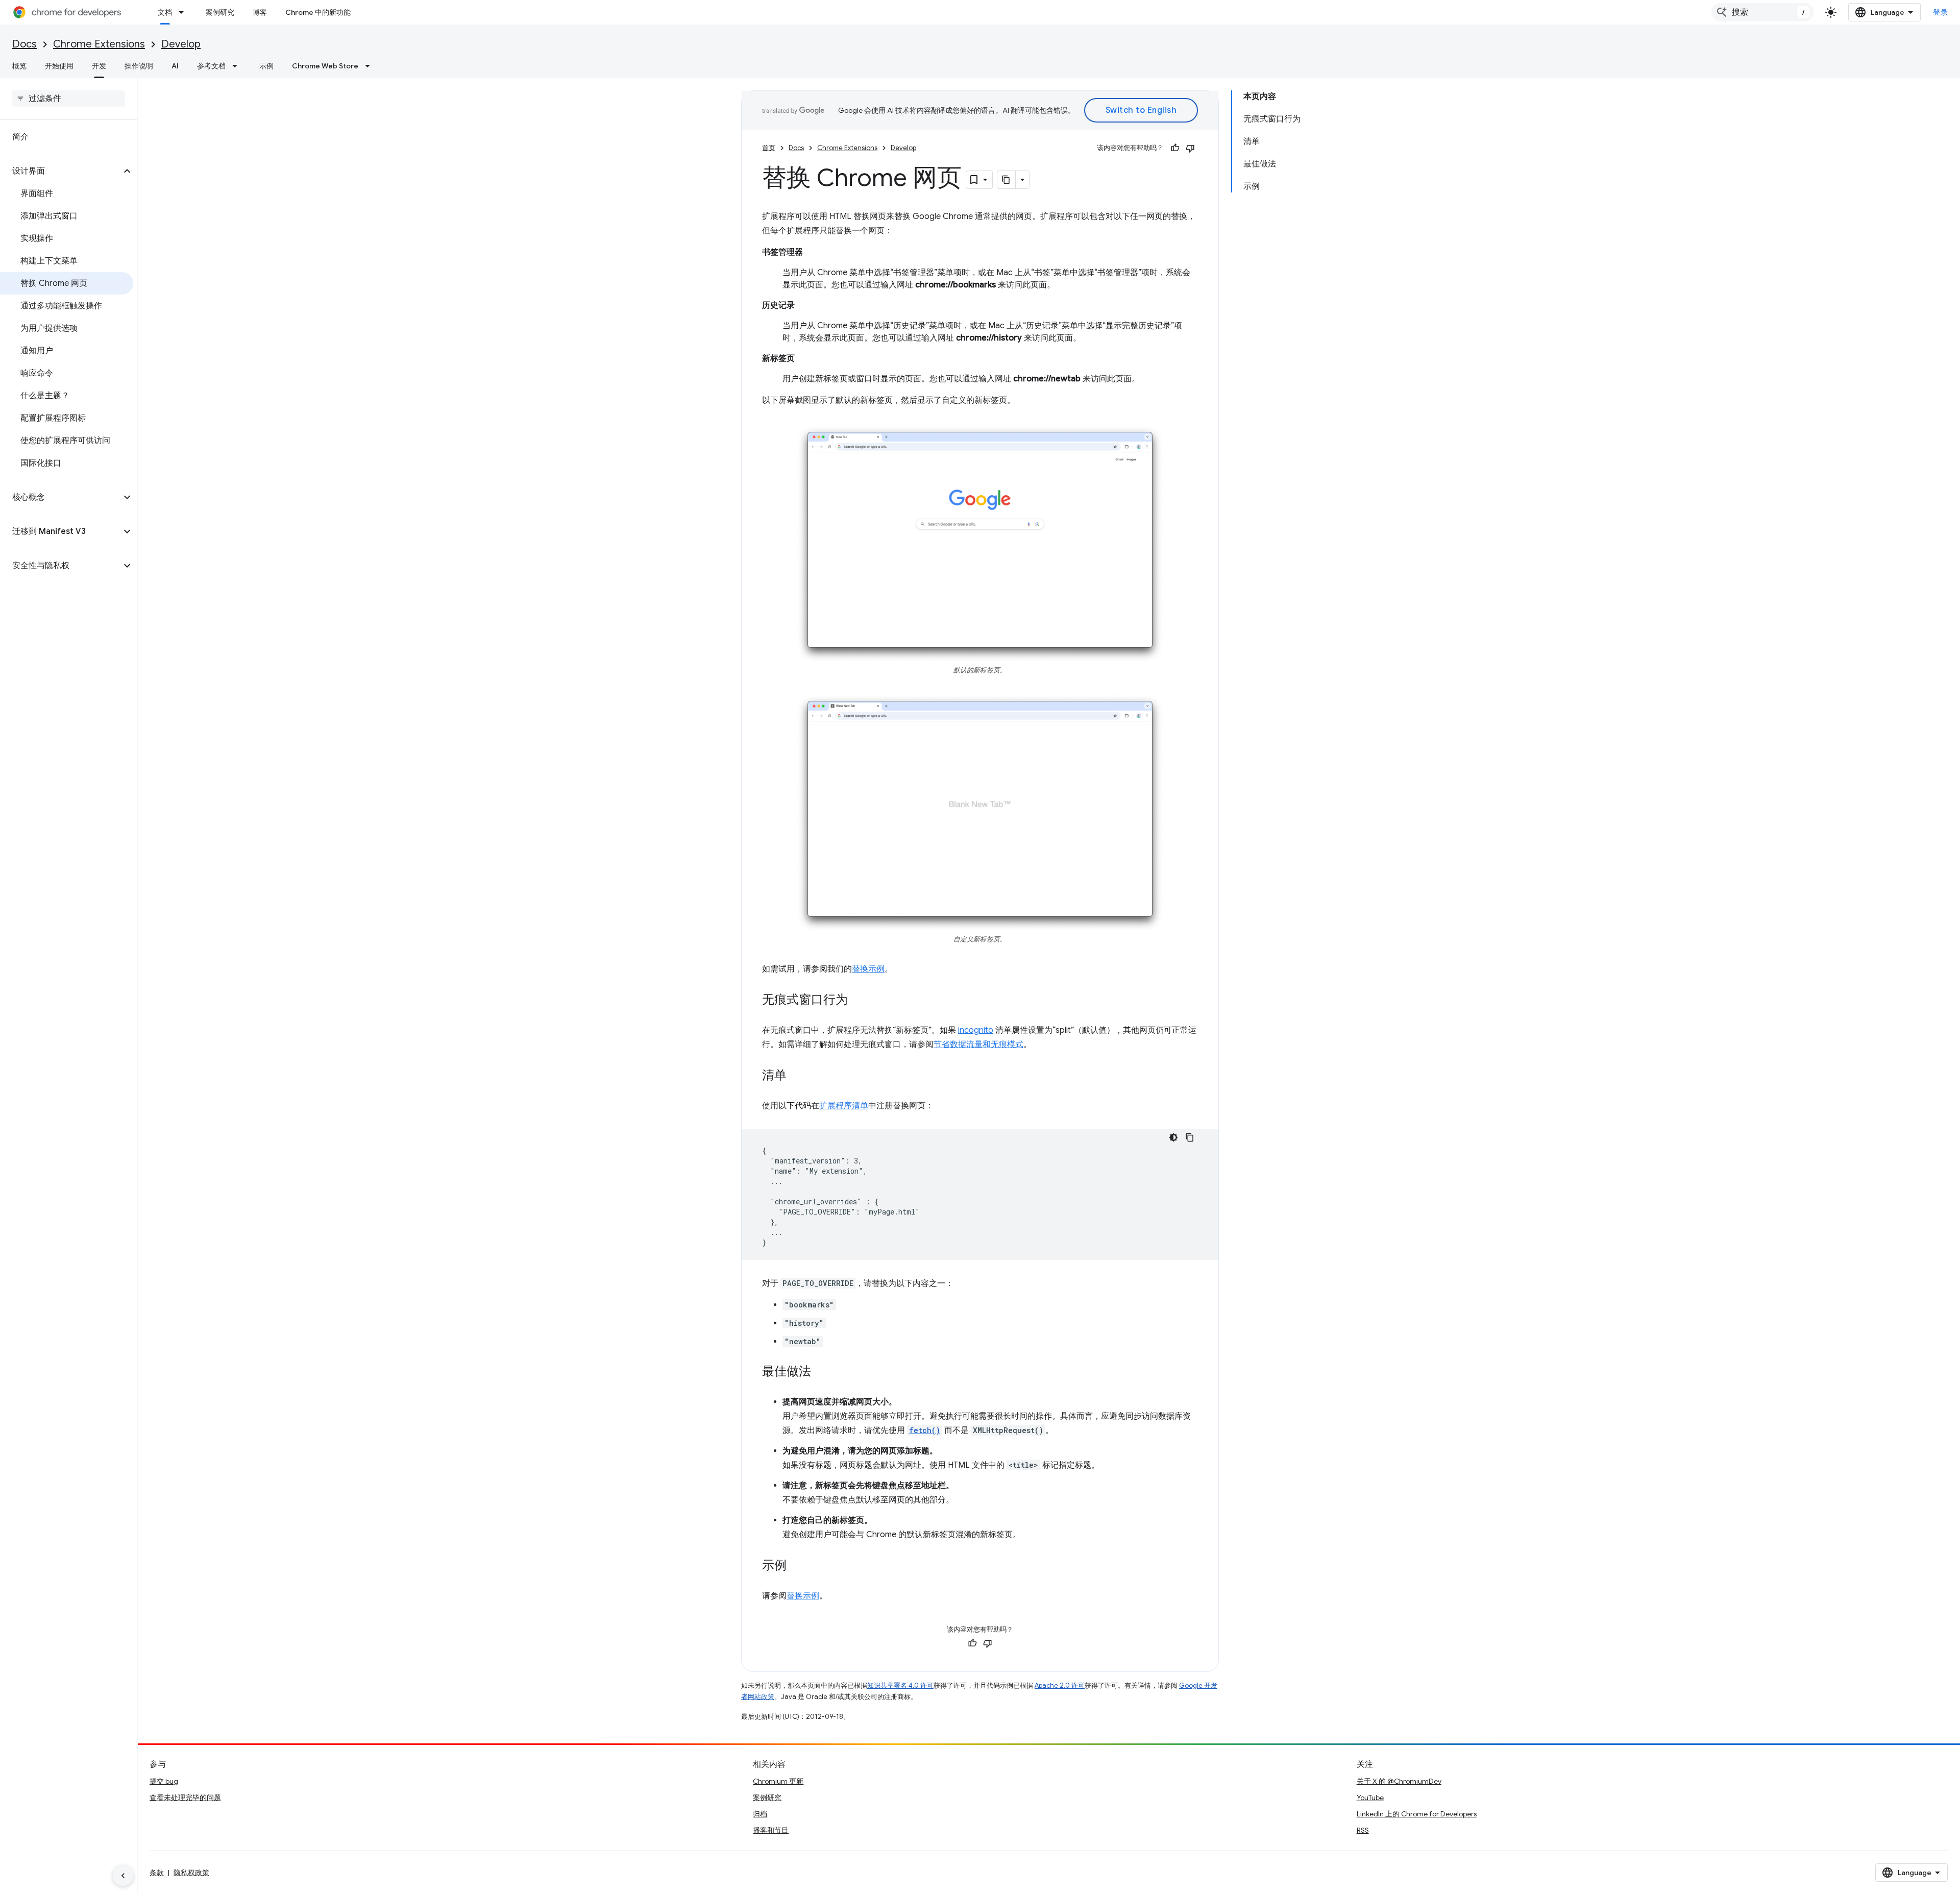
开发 (99, 66)
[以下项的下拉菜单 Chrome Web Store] (371, 66)
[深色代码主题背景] (1173, 1137)
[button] (60, 171)
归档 (760, 1814)
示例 (266, 66)
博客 (260, 12)
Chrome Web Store (325, 66)
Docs (24, 44)
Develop (181, 44)
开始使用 (59, 66)
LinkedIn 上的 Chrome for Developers (1417, 1814)
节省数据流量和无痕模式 (978, 1045)
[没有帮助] (1190, 148)
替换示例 (868, 969)
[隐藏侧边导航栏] (123, 1876)
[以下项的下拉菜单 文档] (184, 12)
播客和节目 (771, 1830)
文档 (165, 12)
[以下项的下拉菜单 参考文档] (238, 66)
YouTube (1370, 1798)
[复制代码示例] (1190, 1137)
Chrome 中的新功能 (318, 12)
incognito (976, 1030)
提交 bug (164, 1781)
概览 (19, 66)
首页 (769, 148)
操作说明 (139, 66)
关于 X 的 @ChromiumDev (1399, 1781)
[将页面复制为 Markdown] (1007, 180)
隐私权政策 (191, 1873)
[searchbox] (69, 99)
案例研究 (220, 12)
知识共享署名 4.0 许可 (900, 1685)
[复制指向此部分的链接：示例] (797, 1566)
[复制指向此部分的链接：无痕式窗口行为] (858, 1000)
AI (175, 66)
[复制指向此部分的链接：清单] (797, 1076)
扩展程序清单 (844, 1106)
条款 (157, 1873)
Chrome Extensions (99, 44)
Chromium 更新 (778, 1781)
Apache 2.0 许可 (1060, 1685)
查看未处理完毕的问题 (185, 1798)
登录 (1940, 12)
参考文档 (211, 66)
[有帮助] (1175, 148)
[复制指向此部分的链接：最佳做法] (821, 1372)
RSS (1363, 1830)
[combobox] (1762, 12)
